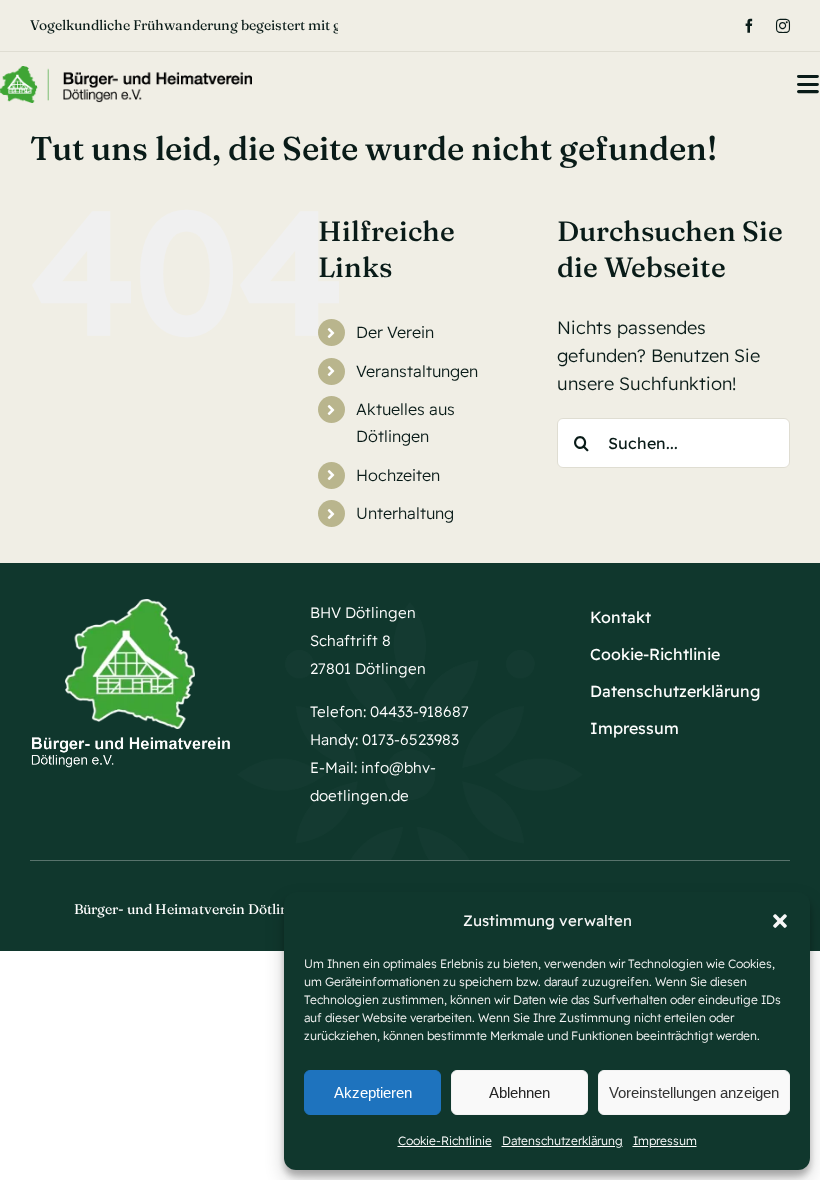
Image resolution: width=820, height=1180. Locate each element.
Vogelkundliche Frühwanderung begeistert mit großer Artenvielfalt (246, 25)
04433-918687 (419, 711)
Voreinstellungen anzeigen (694, 1092)
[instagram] (783, 26)
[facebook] (749, 26)
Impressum (665, 1140)
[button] (780, 921)
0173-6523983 (410, 739)
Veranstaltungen (417, 371)
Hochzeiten (398, 475)
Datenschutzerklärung (562, 1140)
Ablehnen (519, 1092)
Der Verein (395, 332)
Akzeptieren (373, 1092)
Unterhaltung (405, 513)
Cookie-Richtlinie (445, 1140)
